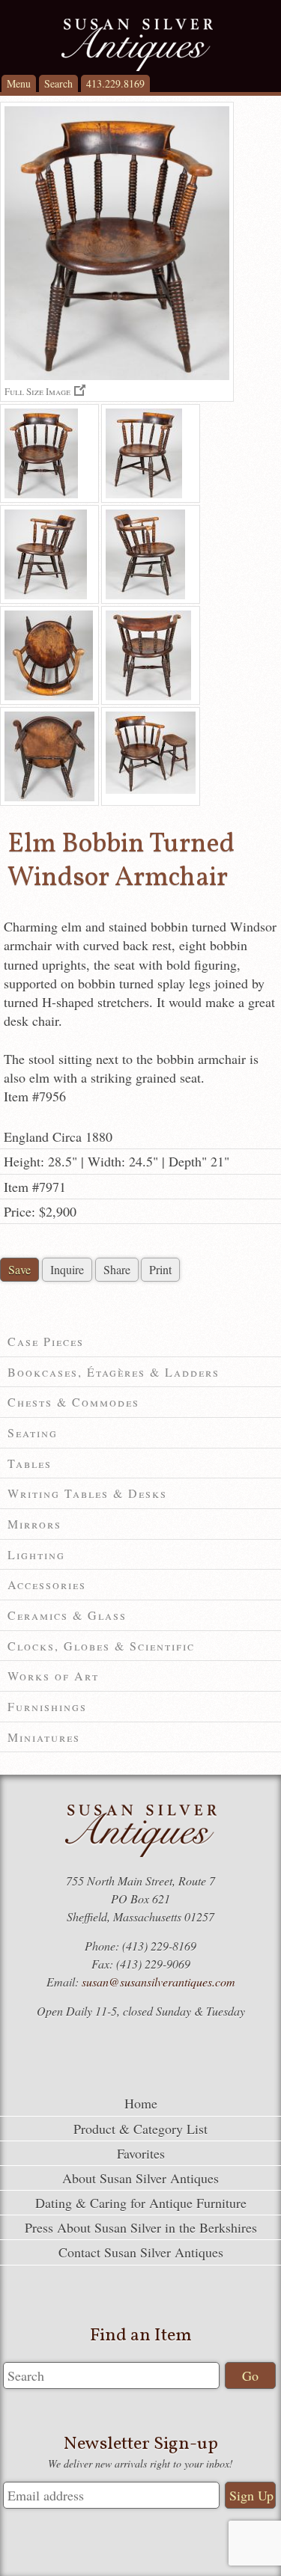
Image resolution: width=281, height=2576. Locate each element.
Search (58, 83)
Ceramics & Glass (67, 1615)
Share (117, 1269)
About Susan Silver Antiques (140, 2178)
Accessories (47, 1584)
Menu (19, 83)
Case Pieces (46, 1341)
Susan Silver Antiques (137, 45)
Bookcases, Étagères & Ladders (114, 1372)
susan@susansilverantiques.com (158, 1982)
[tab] (140, 1342)
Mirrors (34, 1524)
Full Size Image (37, 391)
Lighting (36, 1554)
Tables (30, 1463)
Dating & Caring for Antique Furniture (141, 2203)
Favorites (141, 2153)
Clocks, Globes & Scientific (101, 1646)
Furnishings (47, 1706)
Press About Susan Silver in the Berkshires (141, 2227)
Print (160, 1269)
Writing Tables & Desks (87, 1493)
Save (19, 1269)
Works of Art (53, 1676)
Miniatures (44, 1737)
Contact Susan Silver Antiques (141, 2252)
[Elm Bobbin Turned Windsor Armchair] (49, 453)
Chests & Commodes (73, 1402)
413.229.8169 (115, 83)
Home (141, 2103)
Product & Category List (140, 2129)
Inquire (67, 1269)
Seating (33, 1432)
